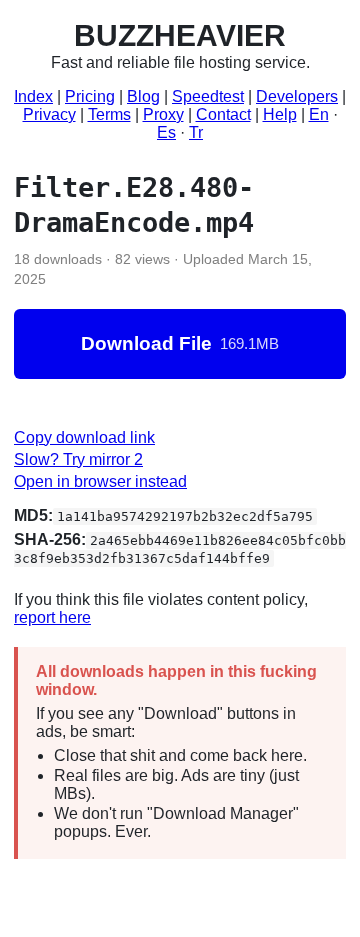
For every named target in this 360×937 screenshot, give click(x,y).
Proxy (163, 114)
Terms (109, 114)
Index (33, 96)
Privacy (49, 114)
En (319, 114)
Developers (297, 96)
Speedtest (208, 96)
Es (166, 132)
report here (52, 617)
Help (280, 114)
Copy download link (84, 437)
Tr (196, 132)
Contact (223, 114)
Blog (143, 96)
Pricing (90, 96)
